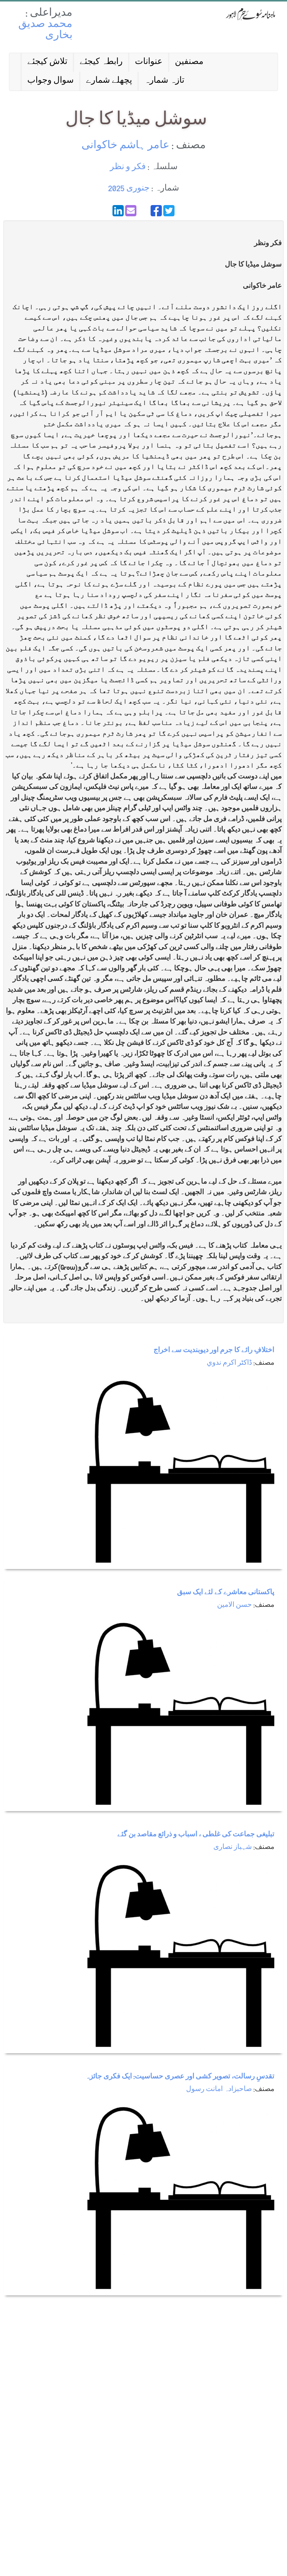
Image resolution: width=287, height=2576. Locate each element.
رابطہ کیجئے (101, 62)
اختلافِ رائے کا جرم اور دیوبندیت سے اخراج (214, 1351)
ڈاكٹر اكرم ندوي (229, 1363)
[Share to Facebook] (156, 211)
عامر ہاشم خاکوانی (125, 146)
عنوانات (149, 62)
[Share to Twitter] (169, 211)
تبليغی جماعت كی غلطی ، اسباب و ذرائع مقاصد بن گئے (196, 1835)
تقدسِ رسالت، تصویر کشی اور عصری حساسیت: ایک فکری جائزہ (180, 2077)
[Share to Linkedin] (118, 211)
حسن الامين (234, 1606)
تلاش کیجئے (47, 62)
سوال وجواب (50, 81)
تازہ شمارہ (164, 81)
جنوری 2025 (129, 189)
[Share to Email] (131, 211)
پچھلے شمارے (109, 81)
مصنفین (189, 62)
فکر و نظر (128, 167)
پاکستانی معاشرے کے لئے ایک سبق (226, 1593)
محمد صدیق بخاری (45, 30)
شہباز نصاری (233, 1848)
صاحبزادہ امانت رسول (219, 2090)
